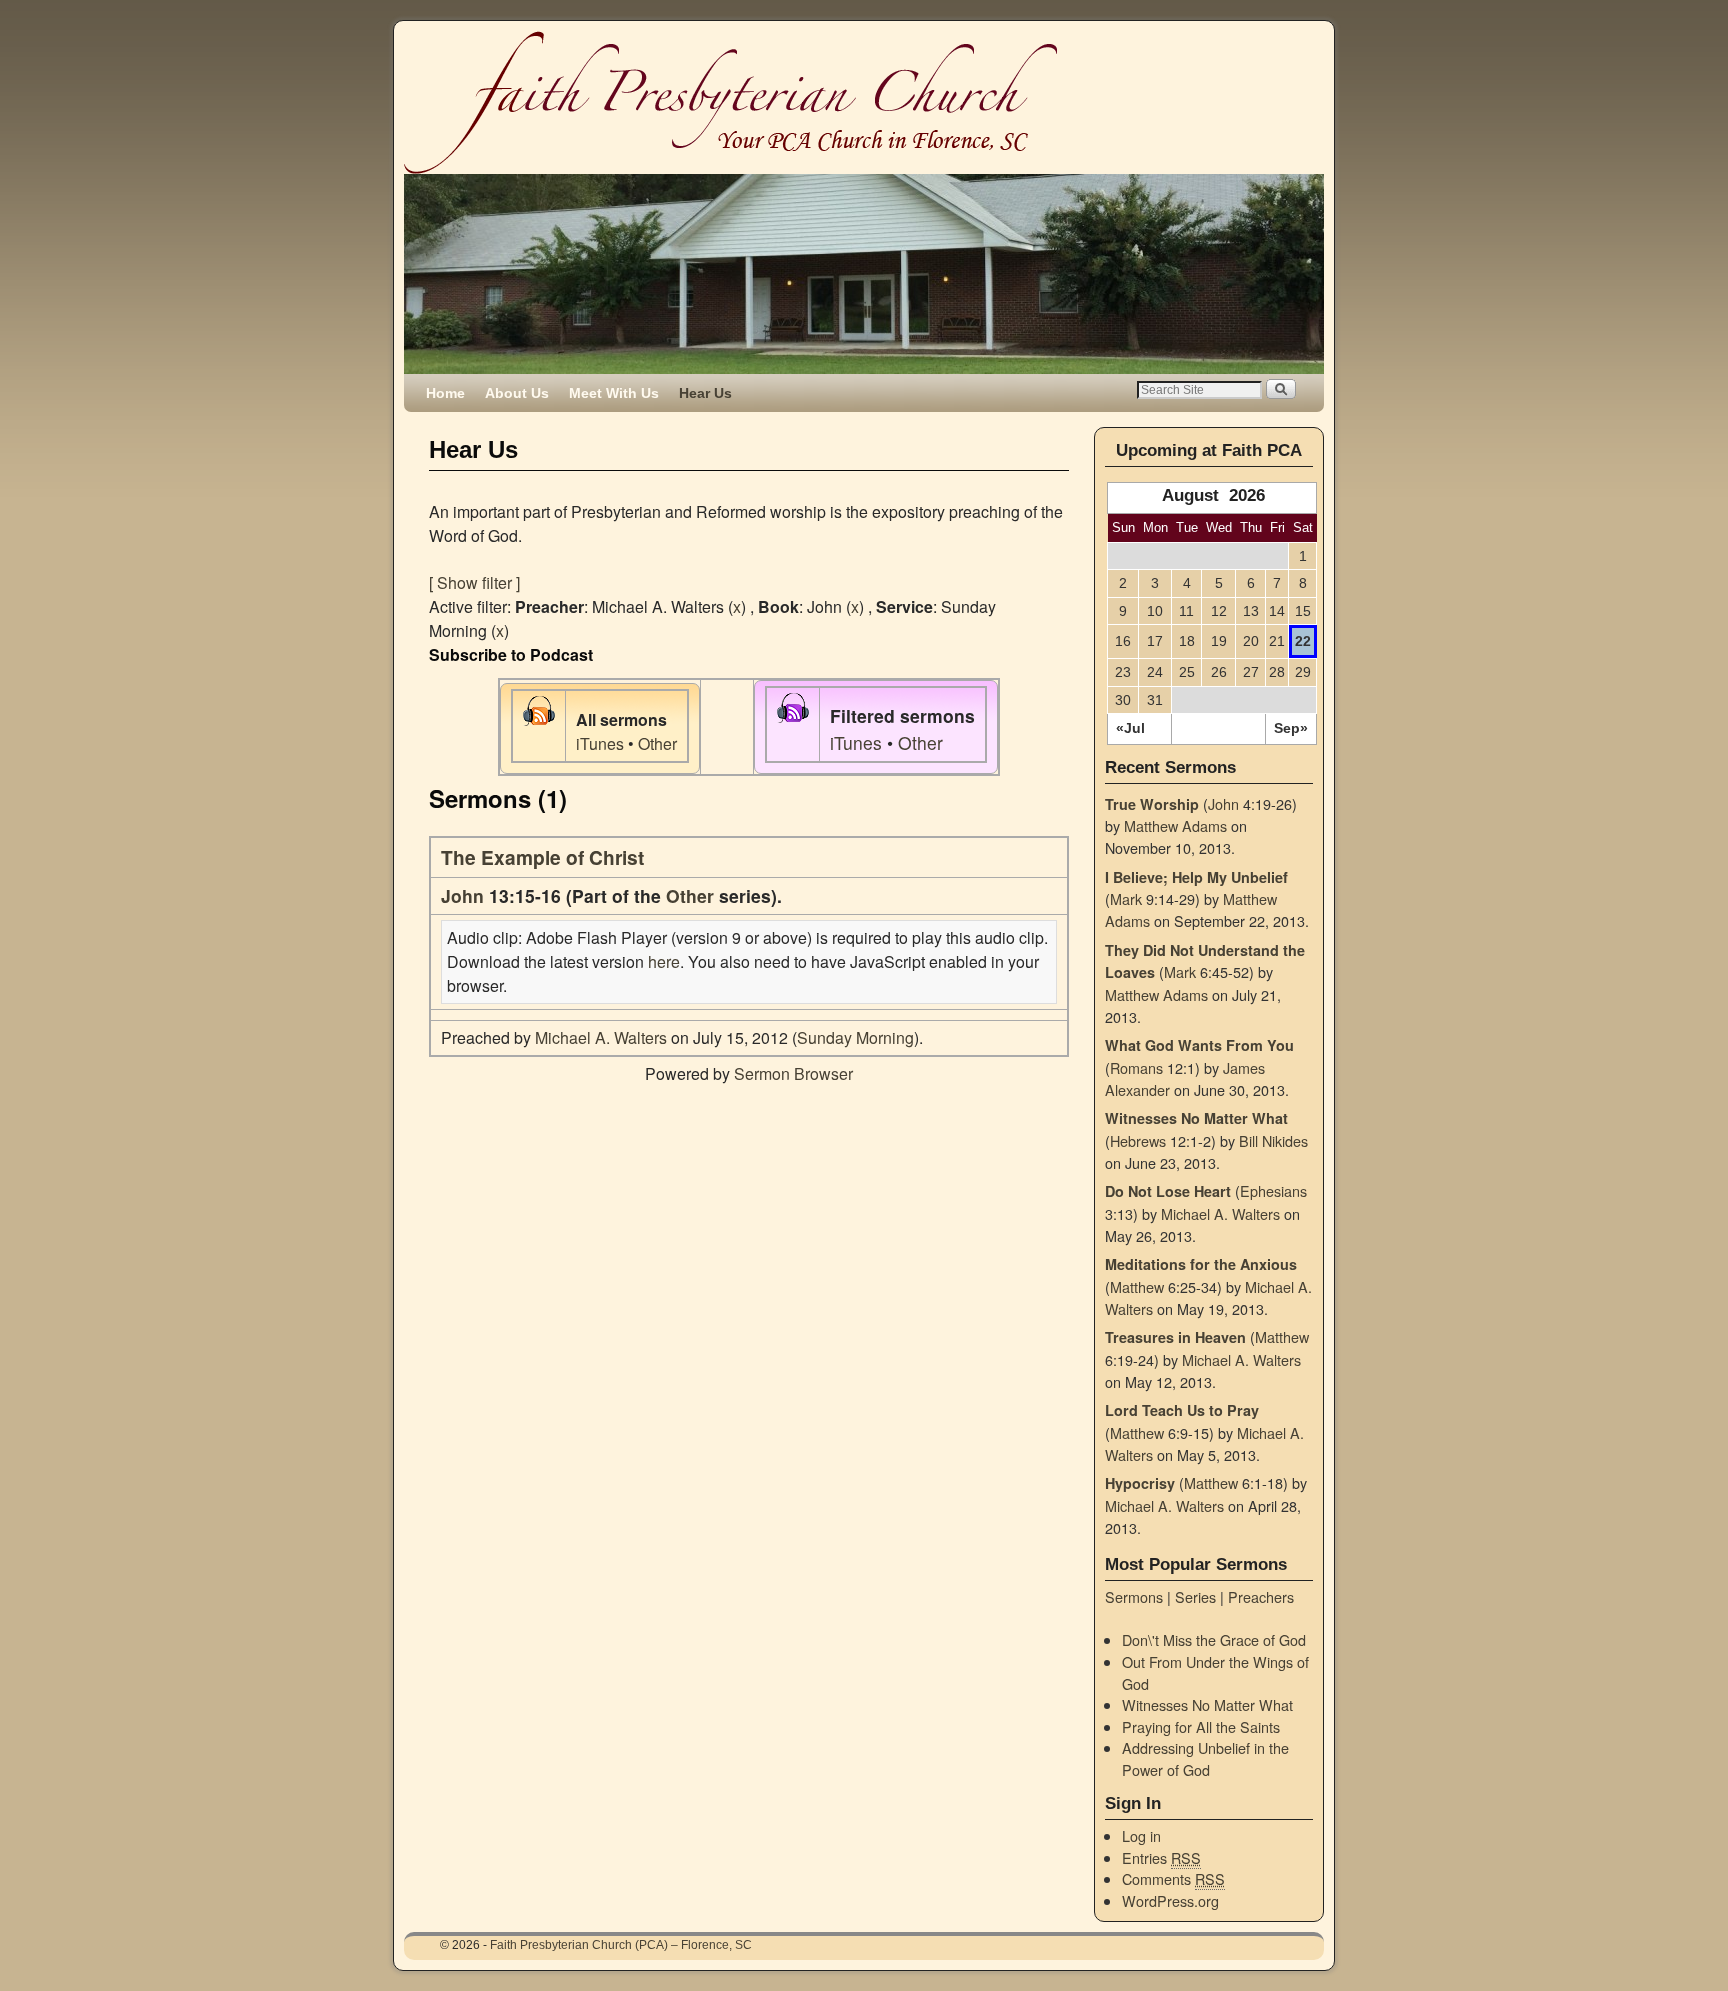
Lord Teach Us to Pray (1182, 1410)
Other (657, 743)
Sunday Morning (855, 1037)
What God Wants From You (1199, 1045)
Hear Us (705, 393)
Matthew (1137, 1286)
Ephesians (1273, 1190)
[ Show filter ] (474, 582)
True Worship (1152, 804)
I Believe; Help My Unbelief (1196, 877)
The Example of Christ (542, 857)
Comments (1173, 1878)
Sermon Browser (793, 1073)
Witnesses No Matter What (1196, 1118)
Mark (1126, 898)
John (462, 895)
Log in (1141, 1835)
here (664, 961)
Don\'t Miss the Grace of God (1214, 1639)
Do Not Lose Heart (1168, 1191)
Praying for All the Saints (1201, 1726)
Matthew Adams (1175, 825)
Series (1195, 1596)
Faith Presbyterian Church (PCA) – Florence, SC (621, 1945)
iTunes (600, 743)
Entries (1161, 1857)
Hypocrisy (1140, 1483)
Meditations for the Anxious (1201, 1264)
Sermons (1134, 1596)
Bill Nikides (1273, 1140)
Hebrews (1138, 1140)
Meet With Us (614, 393)
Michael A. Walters (601, 1037)
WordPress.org (1170, 1900)
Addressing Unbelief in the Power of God (1205, 1758)
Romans (1136, 1067)
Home (445, 393)
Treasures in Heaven (1175, 1337)
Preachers (1261, 1596)
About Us (517, 393)
